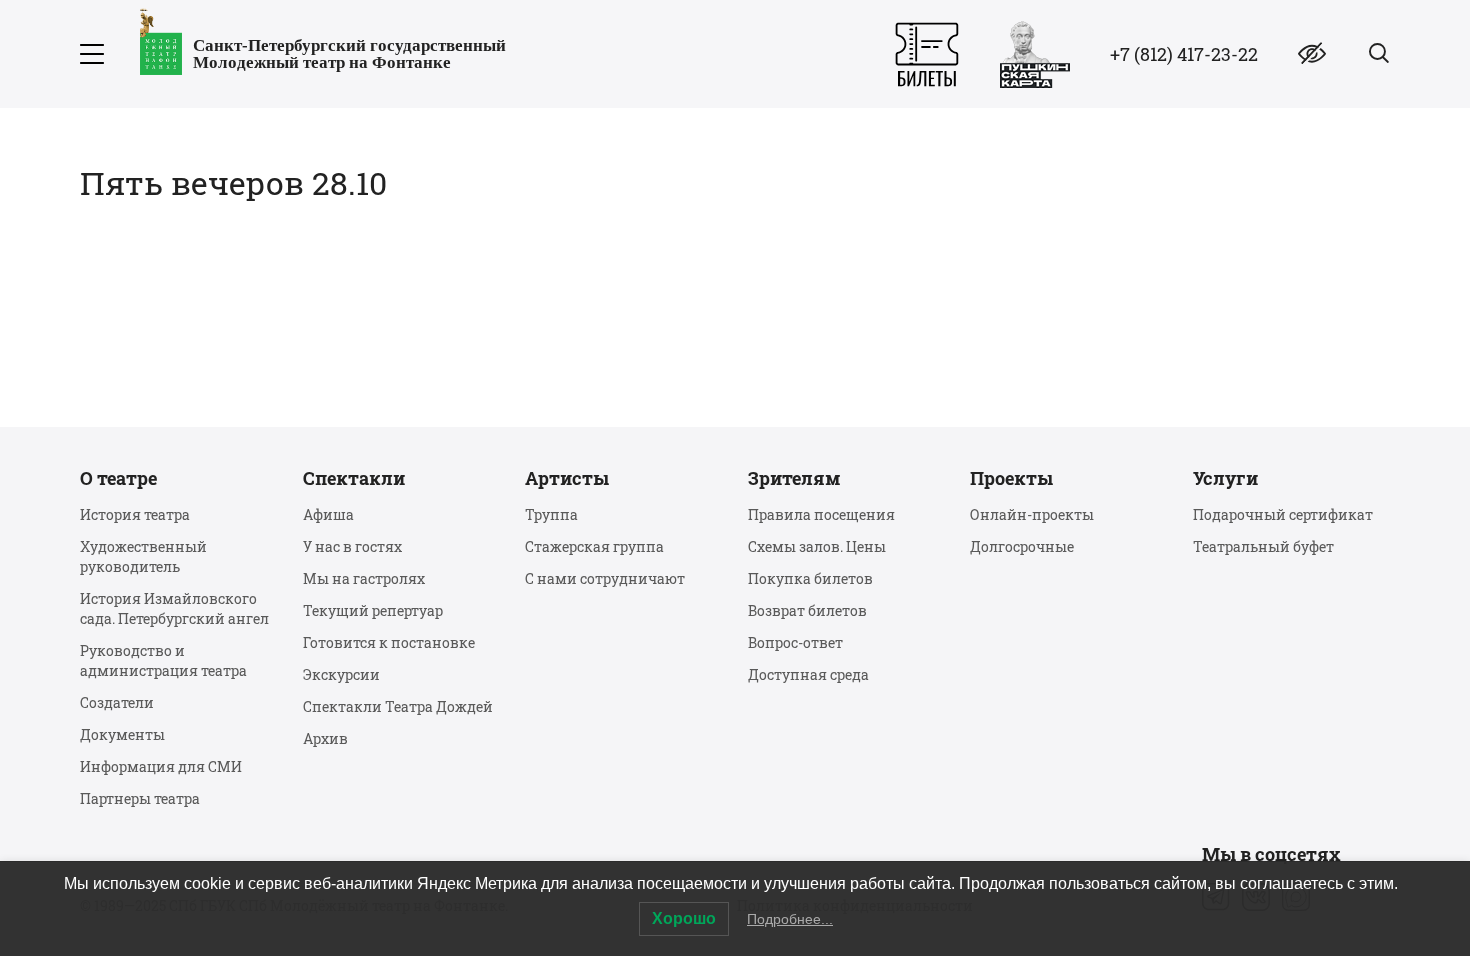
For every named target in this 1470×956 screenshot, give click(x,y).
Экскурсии (341, 674)
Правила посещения (821, 514)
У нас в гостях (352, 546)
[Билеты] (927, 54)
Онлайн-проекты (1032, 514)
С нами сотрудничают (605, 578)
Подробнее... (790, 919)
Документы (122, 734)
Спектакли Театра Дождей (398, 706)
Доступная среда (808, 674)
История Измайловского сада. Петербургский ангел (174, 608)
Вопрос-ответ (795, 642)
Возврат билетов (807, 610)
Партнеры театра (140, 798)
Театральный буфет (1263, 546)
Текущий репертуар (373, 610)
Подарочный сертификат (1283, 514)
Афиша (328, 514)
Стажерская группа (594, 546)
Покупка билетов (810, 578)
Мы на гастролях (364, 578)
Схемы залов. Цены (817, 546)
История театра (135, 514)
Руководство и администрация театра (163, 660)
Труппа (551, 514)
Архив (325, 738)
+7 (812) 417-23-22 (1184, 54)
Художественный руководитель (143, 556)
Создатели (117, 702)
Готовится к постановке (389, 642)
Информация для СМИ (161, 766)
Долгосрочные (1022, 546)
